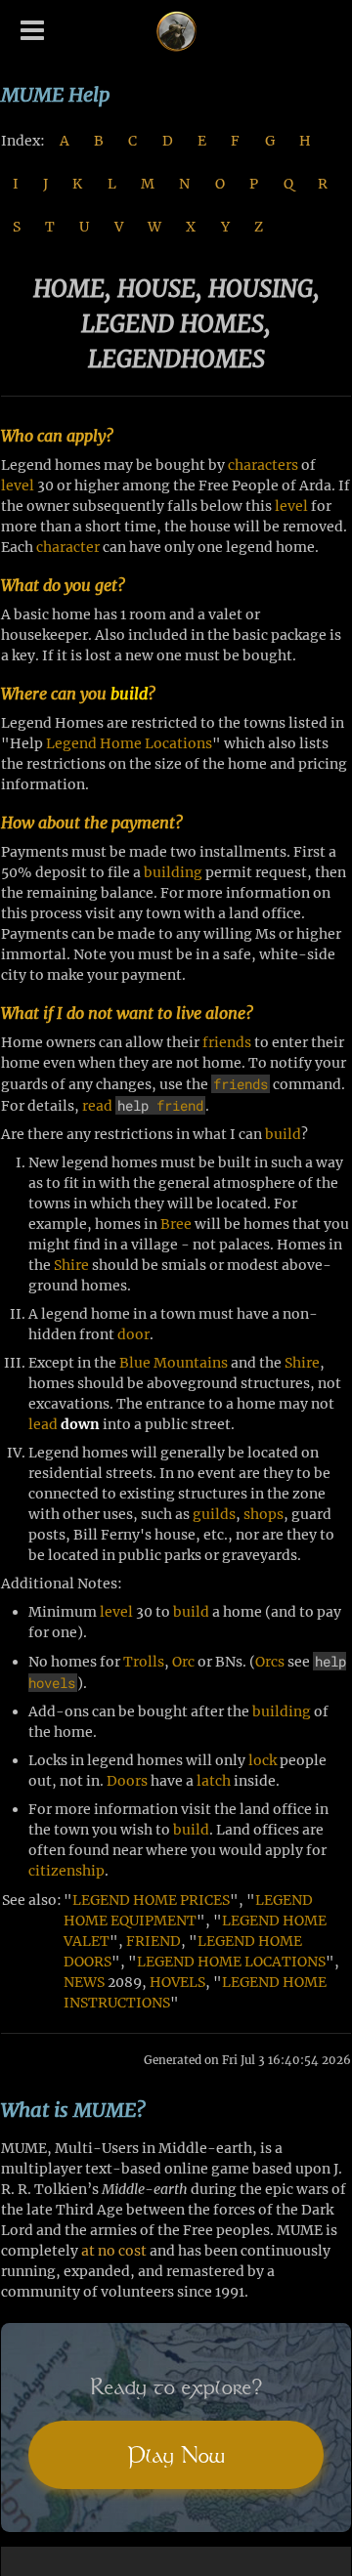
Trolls (144, 1662)
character (68, 547)
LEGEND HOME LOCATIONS (231, 1962)
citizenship (66, 1871)
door (133, 1334)
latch (214, 1781)
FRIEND (154, 1941)
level (18, 486)
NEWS (84, 1982)
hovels (52, 1683)
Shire (71, 1265)
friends (227, 1042)
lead (43, 1424)
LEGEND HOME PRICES (151, 1900)
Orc (183, 1662)
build (129, 694)
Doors (127, 1781)
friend (180, 1105)
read (97, 1106)
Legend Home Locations (129, 743)
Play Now (176, 2455)
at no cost (114, 2251)
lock (263, 1760)
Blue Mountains (174, 1363)
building (173, 872)
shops (264, 1514)
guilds (214, 1514)
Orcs (270, 1662)
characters (263, 465)
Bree (176, 1224)
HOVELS (177, 1982)
